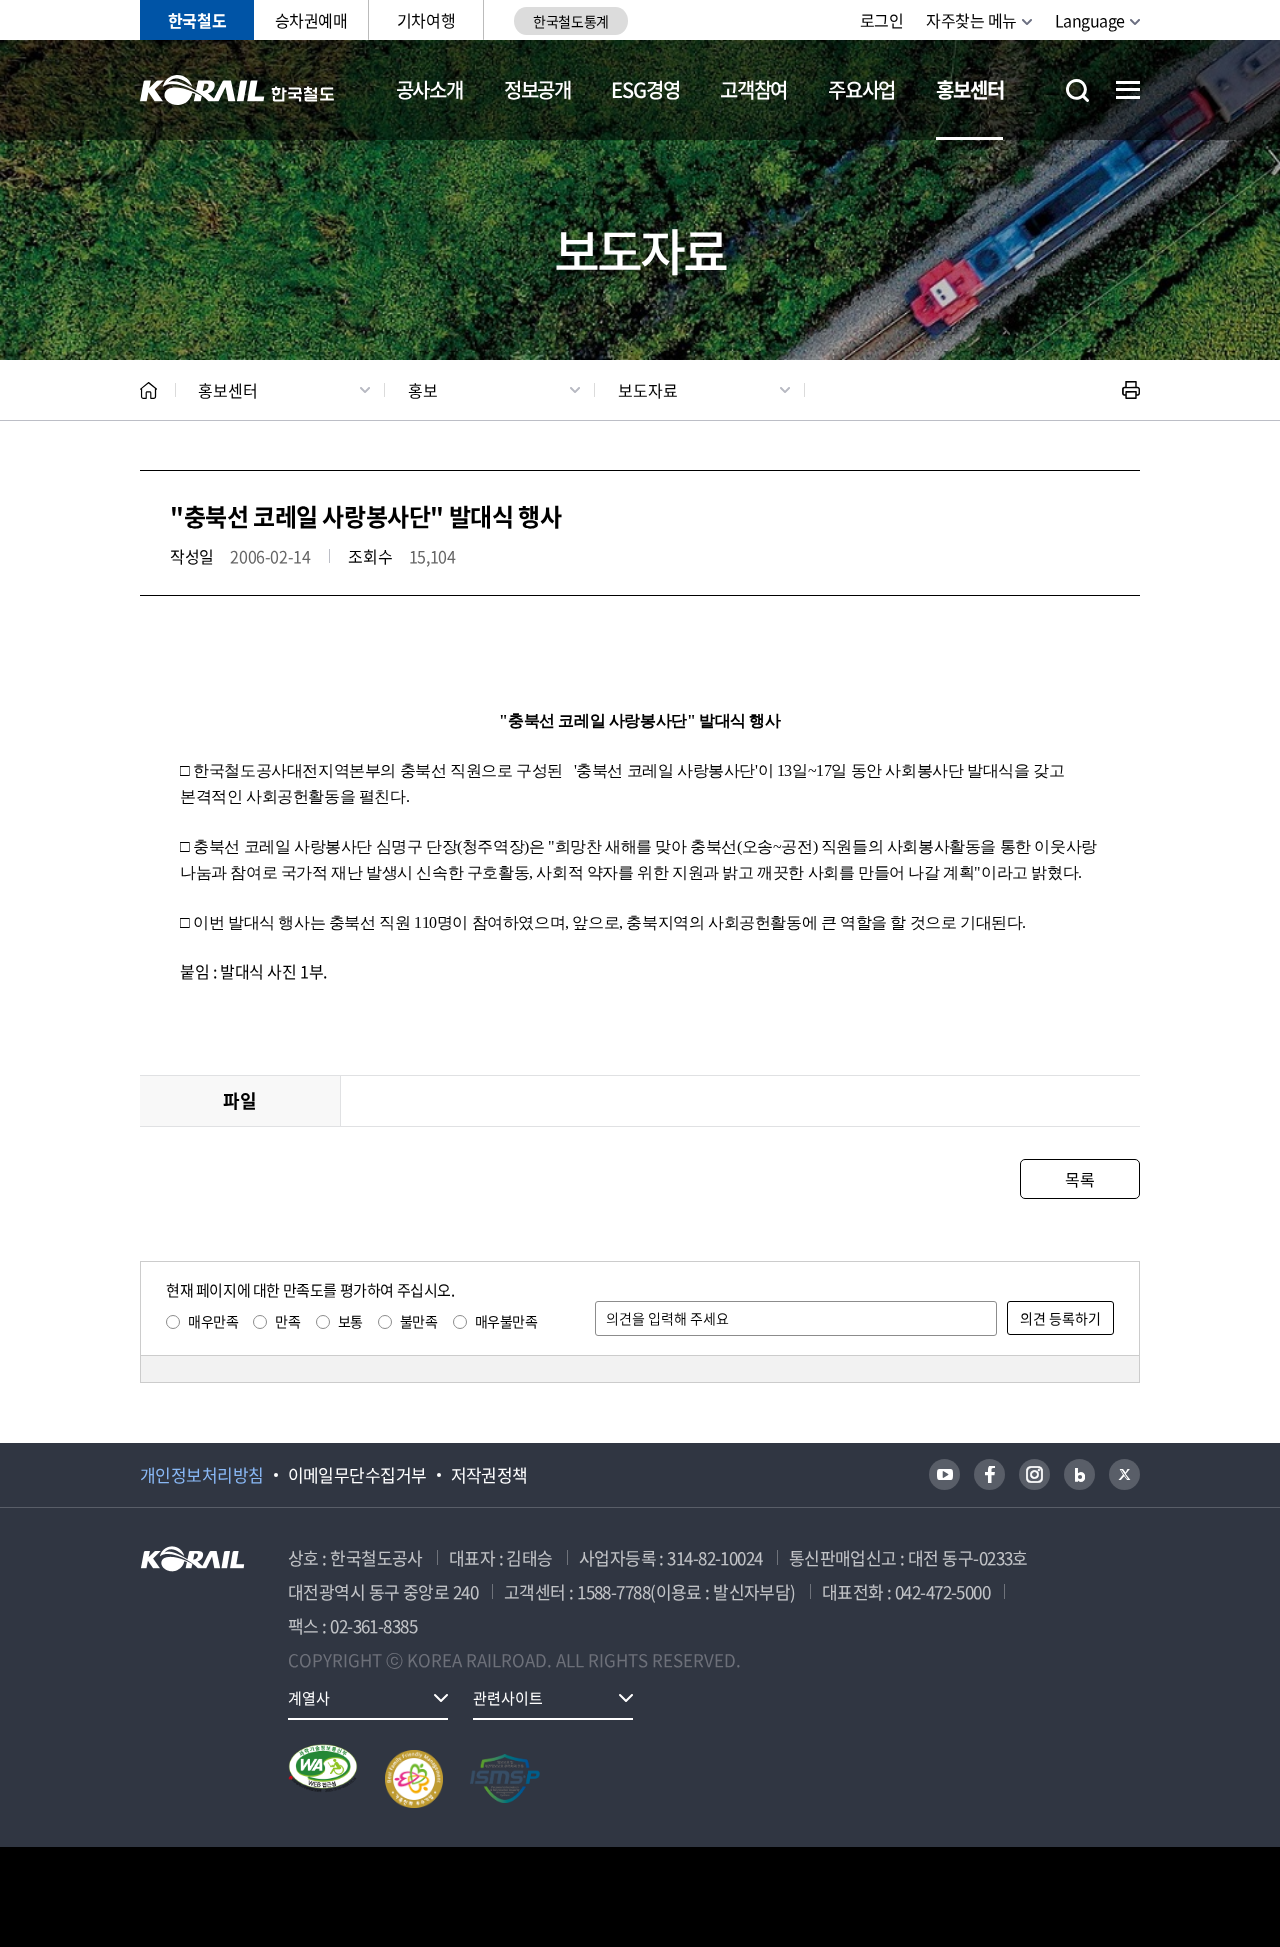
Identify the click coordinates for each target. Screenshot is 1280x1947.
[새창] (944, 1474)
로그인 (882, 20)
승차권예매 (311, 20)
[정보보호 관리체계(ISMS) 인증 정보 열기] (505, 1779)
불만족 (419, 1321)
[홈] (148, 390)
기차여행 (426, 20)
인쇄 (1131, 390)
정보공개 (537, 89)
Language (1090, 20)
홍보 (423, 390)
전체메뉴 (1128, 90)
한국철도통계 (570, 21)
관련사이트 (508, 1698)
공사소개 (429, 89)
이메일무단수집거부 (357, 1475)
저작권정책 (489, 1475)
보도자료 (648, 390)
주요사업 (861, 89)
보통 (350, 1321)
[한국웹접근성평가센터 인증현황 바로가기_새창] (323, 1779)
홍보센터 (969, 89)
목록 (1079, 1179)
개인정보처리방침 (202, 1475)
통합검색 (1077, 90)
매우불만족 (506, 1321)
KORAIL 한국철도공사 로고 (237, 90)
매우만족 (213, 1321)
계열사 (309, 1698)
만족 (287, 1321)
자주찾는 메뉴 (971, 20)
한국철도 (197, 20)
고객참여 (753, 89)
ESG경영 (645, 89)
